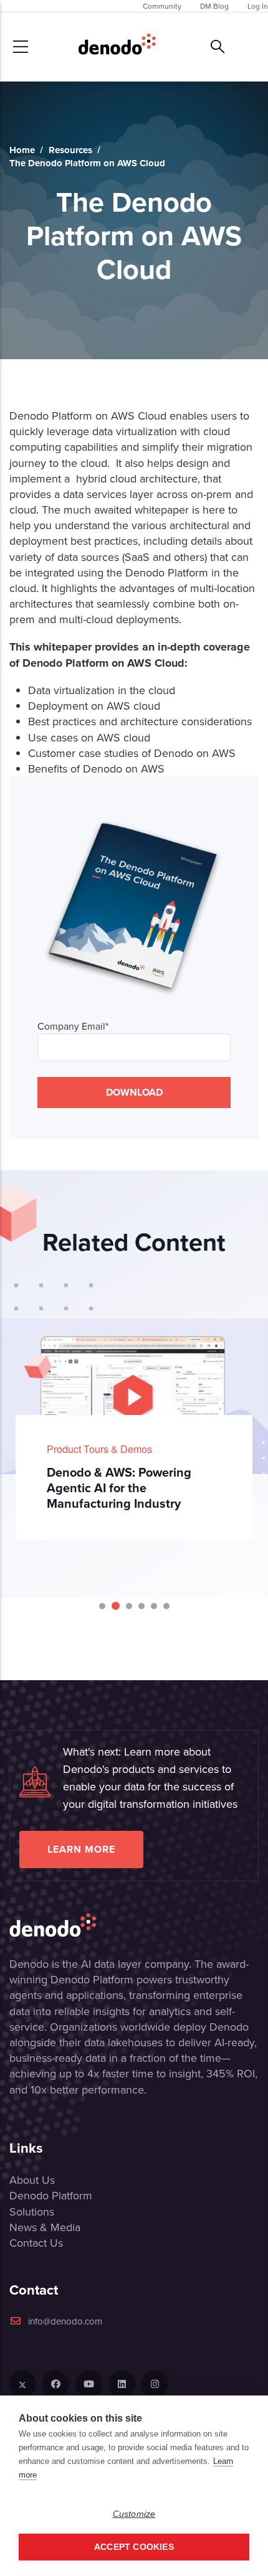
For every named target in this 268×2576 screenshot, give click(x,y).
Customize (134, 2514)
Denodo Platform (51, 2195)
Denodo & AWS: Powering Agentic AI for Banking (164, 1480)
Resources (70, 150)
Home (22, 150)
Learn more (81, 1849)
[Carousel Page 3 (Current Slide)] (128, 1606)
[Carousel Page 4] (141, 1606)
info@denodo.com (65, 2321)
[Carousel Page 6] (166, 1606)
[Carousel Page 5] (154, 1606)
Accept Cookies (134, 2547)
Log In (258, 6)
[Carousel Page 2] (115, 1606)
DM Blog (214, 6)
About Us (32, 2180)
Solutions (32, 2212)
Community (162, 6)
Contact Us (36, 2243)
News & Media (45, 2227)
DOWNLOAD (134, 1092)
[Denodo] (117, 47)
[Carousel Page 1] (102, 1606)
